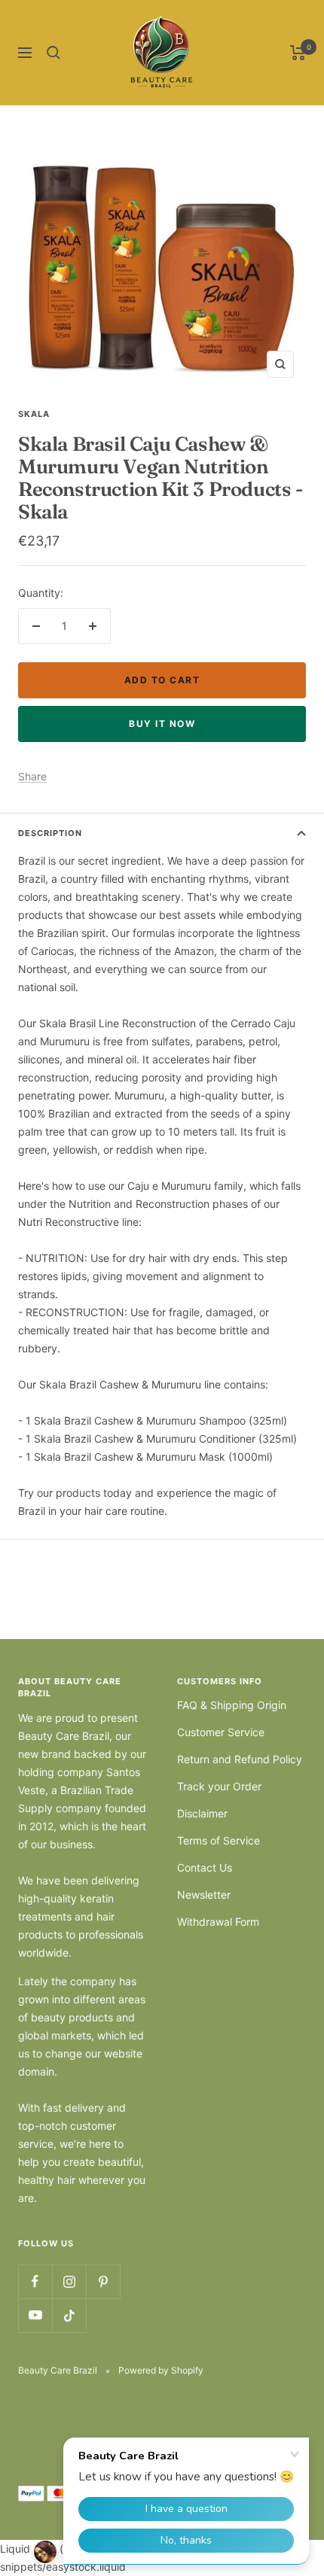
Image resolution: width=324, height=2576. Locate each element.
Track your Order (219, 1786)
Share (32, 776)
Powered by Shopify (161, 2370)
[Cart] (298, 53)
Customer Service (221, 1732)
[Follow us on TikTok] (69, 2315)
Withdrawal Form (218, 1922)
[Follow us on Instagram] (69, 2281)
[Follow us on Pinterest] (103, 2281)
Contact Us (205, 1867)
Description (50, 833)
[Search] (53, 53)
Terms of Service (219, 1840)
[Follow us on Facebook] (35, 2281)
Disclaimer (202, 1813)
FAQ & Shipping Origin (232, 1705)
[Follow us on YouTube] (35, 2315)
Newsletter (204, 1895)
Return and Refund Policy (240, 1759)
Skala (34, 414)
